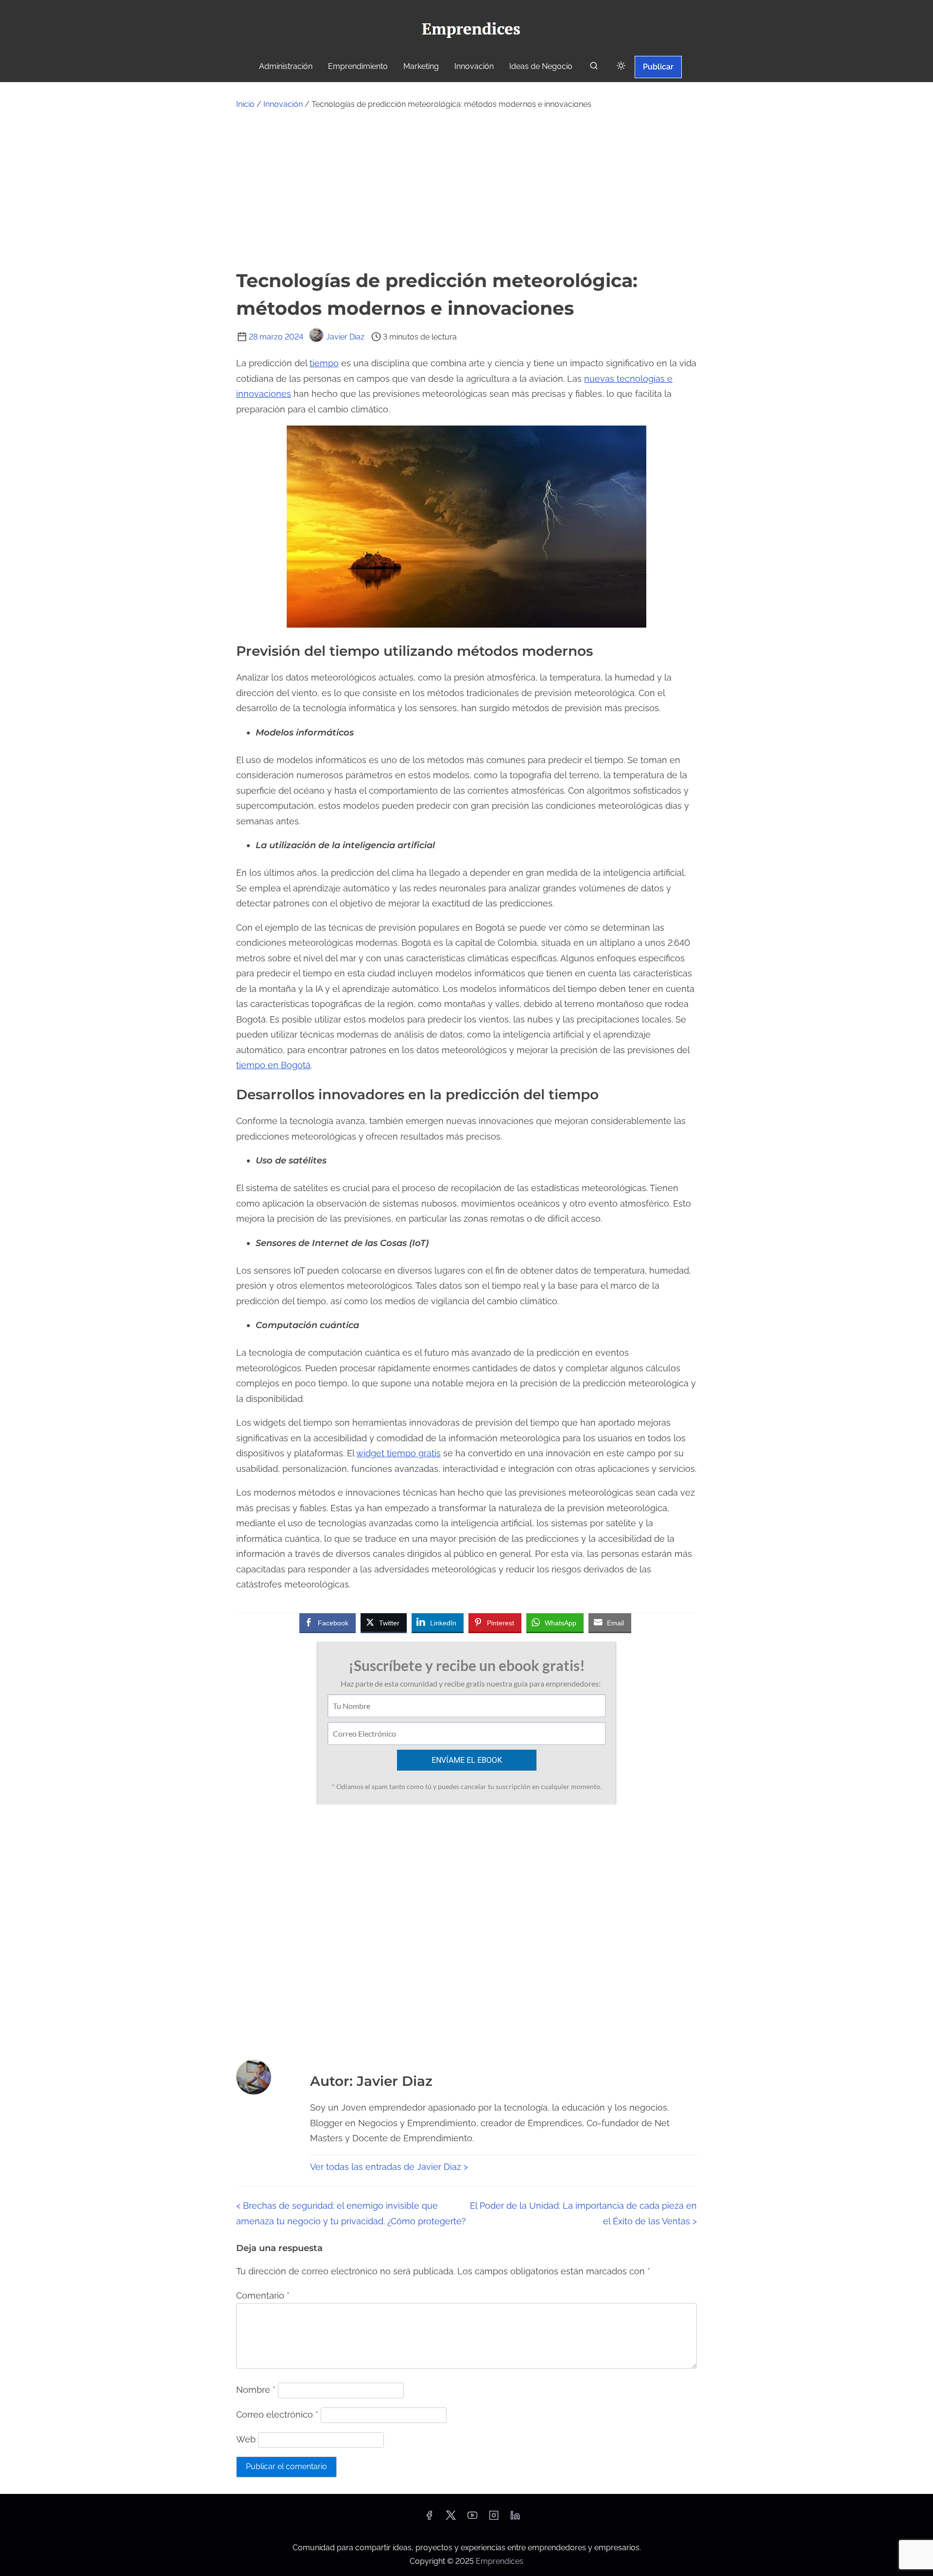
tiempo (324, 363)
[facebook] (429, 2518)
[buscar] (594, 68)
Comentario (263, 2295)
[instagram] (494, 2518)
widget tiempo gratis (398, 1453)
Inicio (245, 104)
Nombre (256, 2390)
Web (246, 2439)
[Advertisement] (466, 189)
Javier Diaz (345, 337)
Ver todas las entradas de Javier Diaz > (389, 2167)
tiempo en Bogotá (273, 1065)
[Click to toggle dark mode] (621, 66)
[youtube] (472, 2518)
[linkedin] (515, 2518)
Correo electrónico (277, 2414)
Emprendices (500, 2561)
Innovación (283, 104)
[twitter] (451, 2518)
